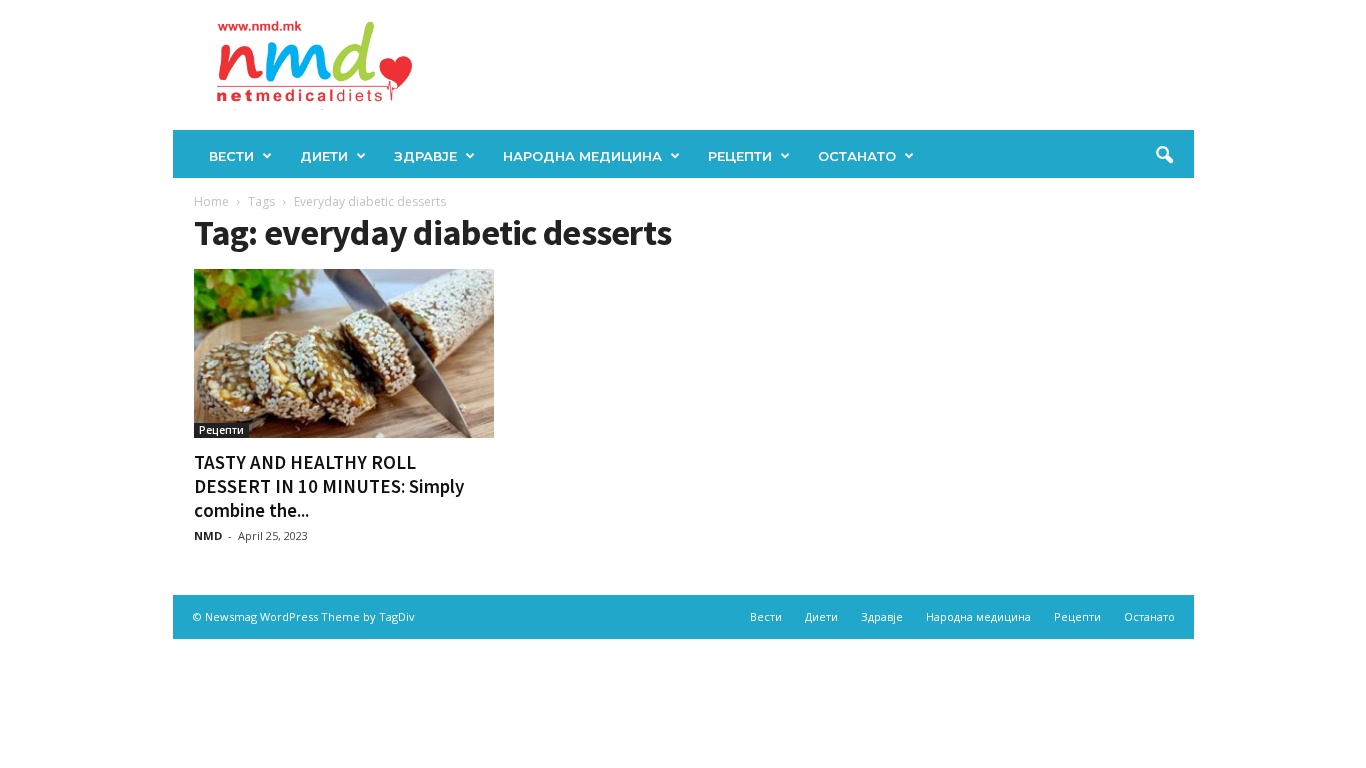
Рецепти (740, 156)
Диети (324, 156)
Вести (231, 156)
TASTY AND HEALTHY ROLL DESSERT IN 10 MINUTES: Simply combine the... (329, 486)
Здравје (425, 156)
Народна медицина (582, 156)
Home (211, 201)
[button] (1164, 156)
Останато (857, 156)
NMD (208, 535)
